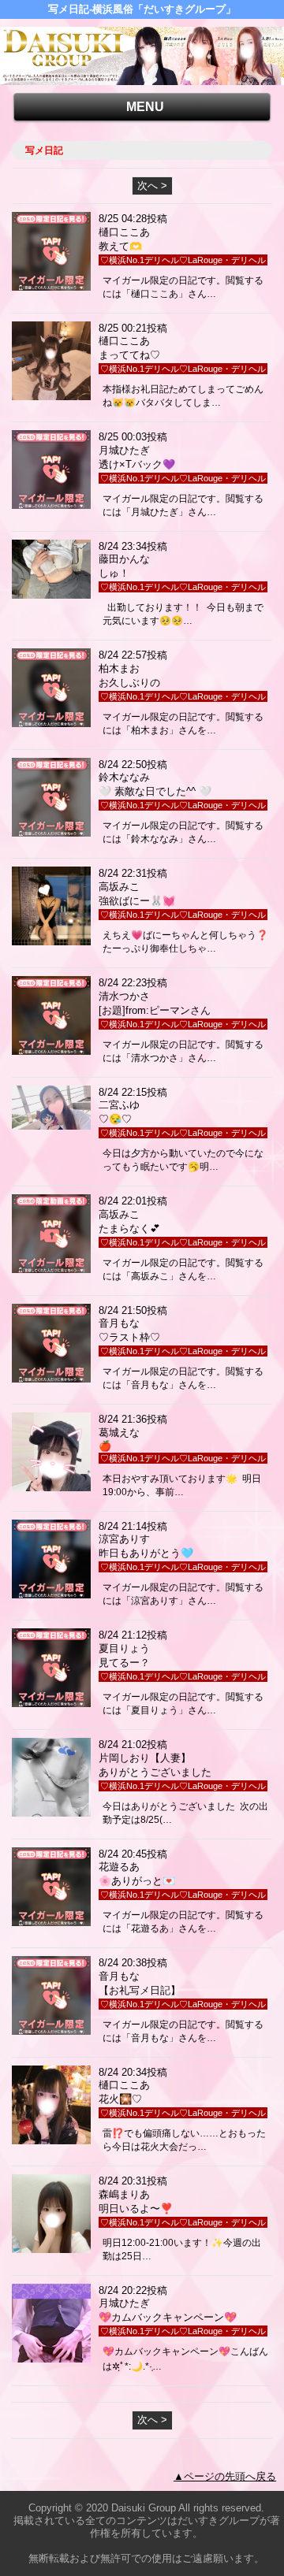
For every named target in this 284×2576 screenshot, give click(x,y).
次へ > (152, 186)
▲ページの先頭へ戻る (225, 2476)
